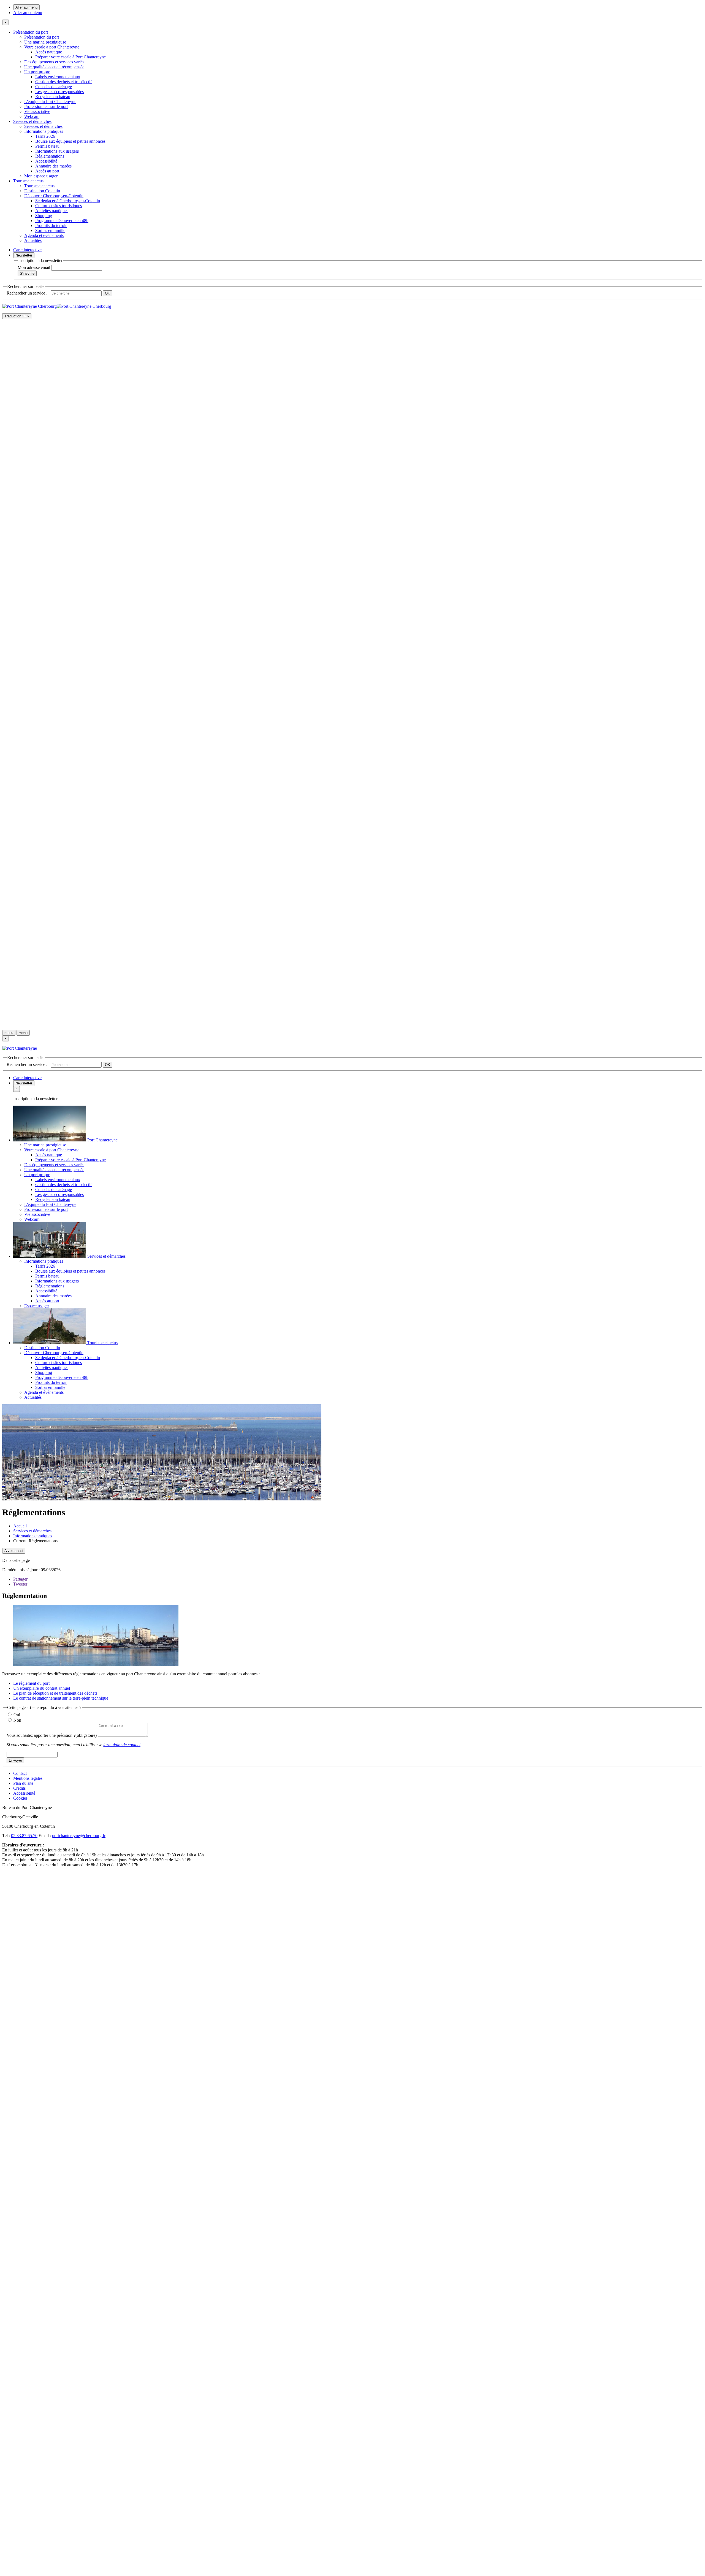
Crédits (19, 1788)
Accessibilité (46, 161)
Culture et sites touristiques (59, 206)
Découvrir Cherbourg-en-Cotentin (54, 196)
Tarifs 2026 (45, 136)
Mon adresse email (34, 267)
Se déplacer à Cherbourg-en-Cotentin (68, 201)
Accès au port (47, 171)
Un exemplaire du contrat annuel (42, 1688)
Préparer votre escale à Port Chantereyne (70, 57)
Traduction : (17, 316)
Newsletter (24, 255)
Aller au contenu (28, 13)
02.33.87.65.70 (24, 1836)
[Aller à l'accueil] (352, 1023)
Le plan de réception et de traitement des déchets (55, 1693)
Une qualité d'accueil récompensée (54, 67)
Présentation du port (31, 32)
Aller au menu (26, 7)
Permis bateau (47, 146)
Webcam (32, 116)
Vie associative (37, 111)
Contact (20, 1773)
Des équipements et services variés (54, 62)
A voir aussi (14, 1551)
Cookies (20, 1798)
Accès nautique (49, 52)
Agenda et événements (44, 235)
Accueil (20, 1526)
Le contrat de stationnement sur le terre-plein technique (61, 1698)
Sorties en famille (50, 230)
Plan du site (23, 1783)
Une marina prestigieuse (45, 42)
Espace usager (37, 1306)
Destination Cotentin (42, 191)
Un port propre (37, 72)
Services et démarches (32, 121)
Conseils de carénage (54, 87)
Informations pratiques (44, 131)
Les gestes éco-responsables (59, 92)
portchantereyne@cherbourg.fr (79, 1836)
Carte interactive (27, 250)
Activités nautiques (52, 211)
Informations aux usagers (57, 151)
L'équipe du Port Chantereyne (50, 102)
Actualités (33, 240)
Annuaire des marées (53, 166)
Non (17, 1720)
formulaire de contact (122, 1745)
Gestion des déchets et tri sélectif (63, 82)
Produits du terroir (51, 226)
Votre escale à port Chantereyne (52, 47)
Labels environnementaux (58, 77)
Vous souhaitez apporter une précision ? (52, 1735)
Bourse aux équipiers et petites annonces (70, 141)
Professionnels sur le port (46, 106)
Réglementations (50, 156)
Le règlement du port (31, 1683)
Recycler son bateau (53, 97)
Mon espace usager (41, 176)
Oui (17, 1715)
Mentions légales (28, 1778)
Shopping (44, 216)
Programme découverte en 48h (62, 221)
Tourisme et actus (28, 181)
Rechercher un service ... (28, 293)
